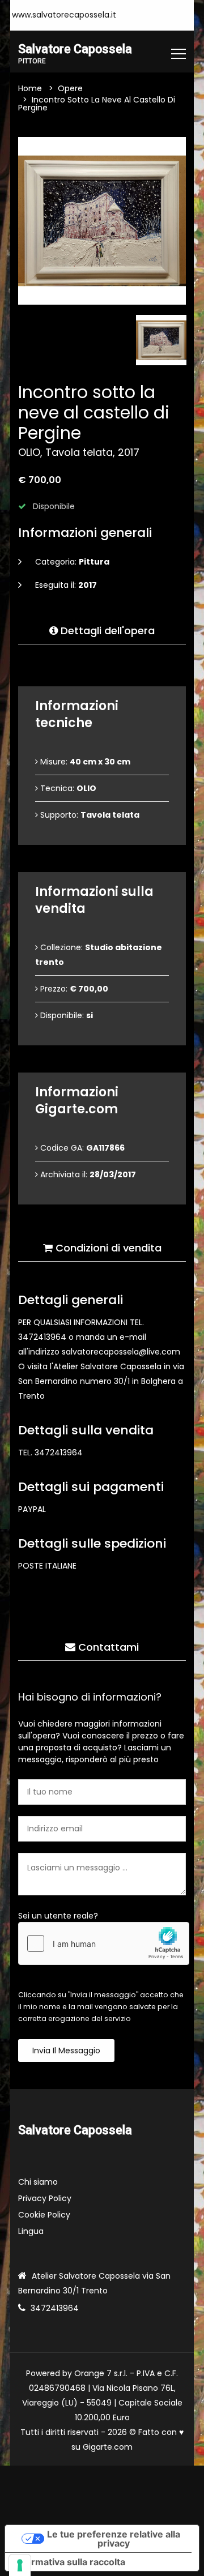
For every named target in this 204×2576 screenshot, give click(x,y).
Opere (70, 88)
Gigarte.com (108, 2447)
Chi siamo (38, 2182)
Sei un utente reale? (58, 1916)
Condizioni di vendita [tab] (107, 1248)
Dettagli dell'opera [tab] (106, 631)
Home (30, 88)
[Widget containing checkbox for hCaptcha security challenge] (104, 1943)
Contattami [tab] (107, 1647)
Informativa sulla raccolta (70, 2562)
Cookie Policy (44, 2215)
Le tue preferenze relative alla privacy (114, 2539)
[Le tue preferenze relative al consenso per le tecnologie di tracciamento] (20, 2565)
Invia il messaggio (66, 2050)
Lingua (31, 2231)
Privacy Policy (45, 2198)
